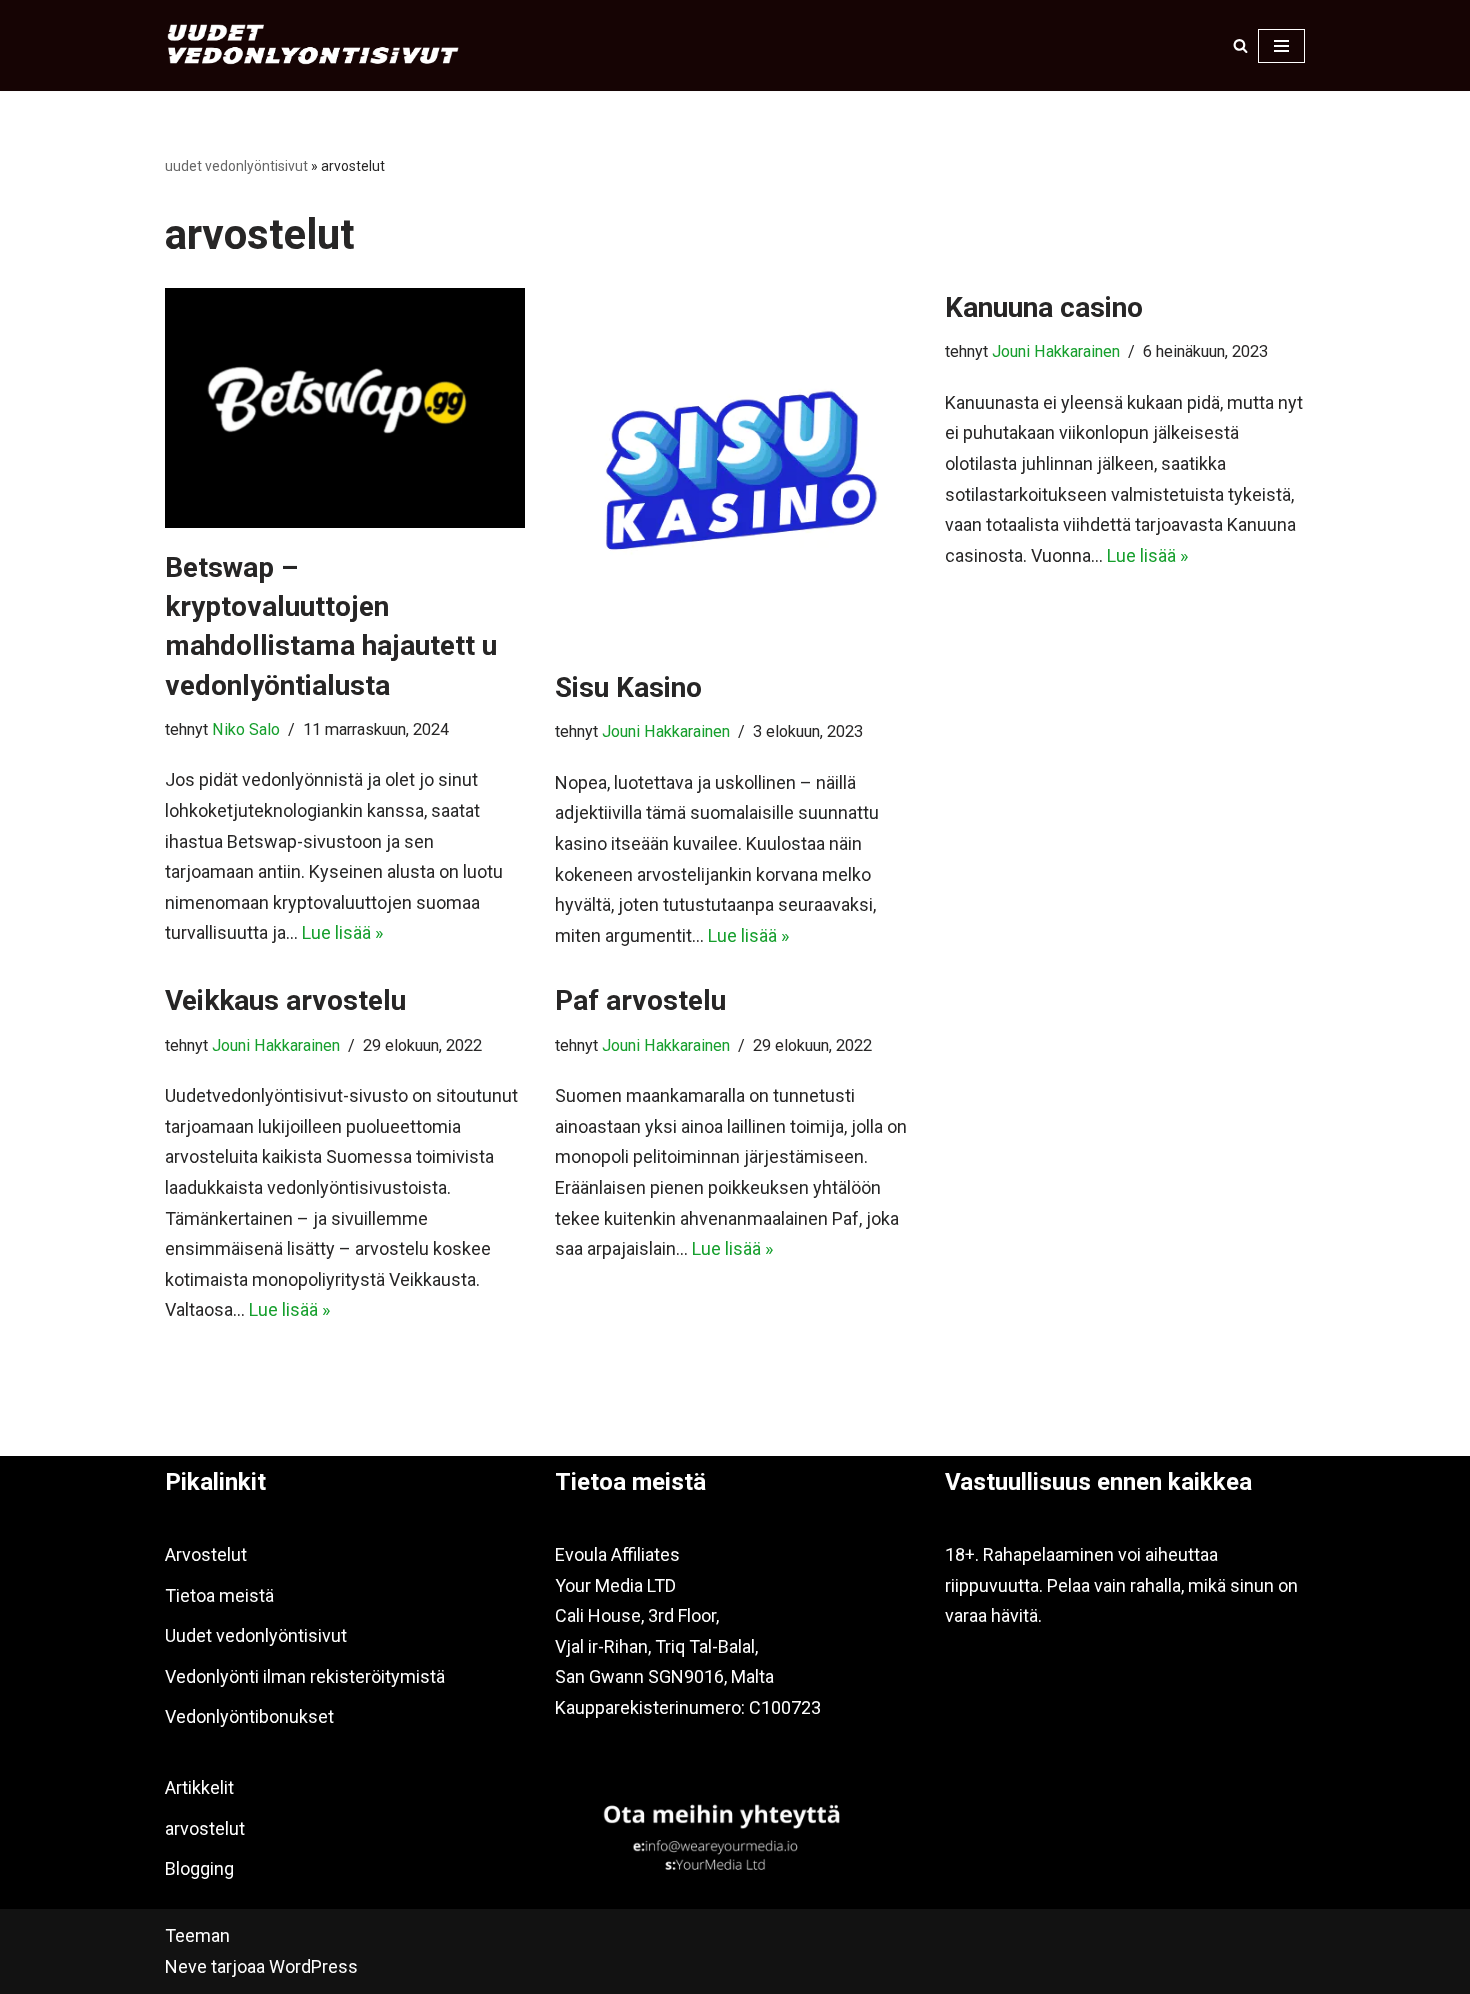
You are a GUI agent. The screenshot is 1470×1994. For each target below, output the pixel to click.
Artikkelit (199, 1787)
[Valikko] (1281, 46)
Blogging (199, 1868)
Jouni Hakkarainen (666, 731)
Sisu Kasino (628, 687)
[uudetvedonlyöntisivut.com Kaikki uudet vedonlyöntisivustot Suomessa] (315, 45)
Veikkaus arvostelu (285, 1000)
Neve (186, 1966)
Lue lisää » (342, 932)
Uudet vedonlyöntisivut (256, 1635)
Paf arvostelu (640, 1000)
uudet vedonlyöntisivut (236, 166)
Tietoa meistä (219, 1595)
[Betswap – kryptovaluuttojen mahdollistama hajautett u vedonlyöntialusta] (345, 408)
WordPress (313, 1966)
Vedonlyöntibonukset (249, 1716)
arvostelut (205, 1828)
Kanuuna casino (1044, 307)
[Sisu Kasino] (735, 468)
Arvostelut (206, 1554)
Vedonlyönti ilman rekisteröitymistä (305, 1676)
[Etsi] (1240, 45)
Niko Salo (246, 729)
